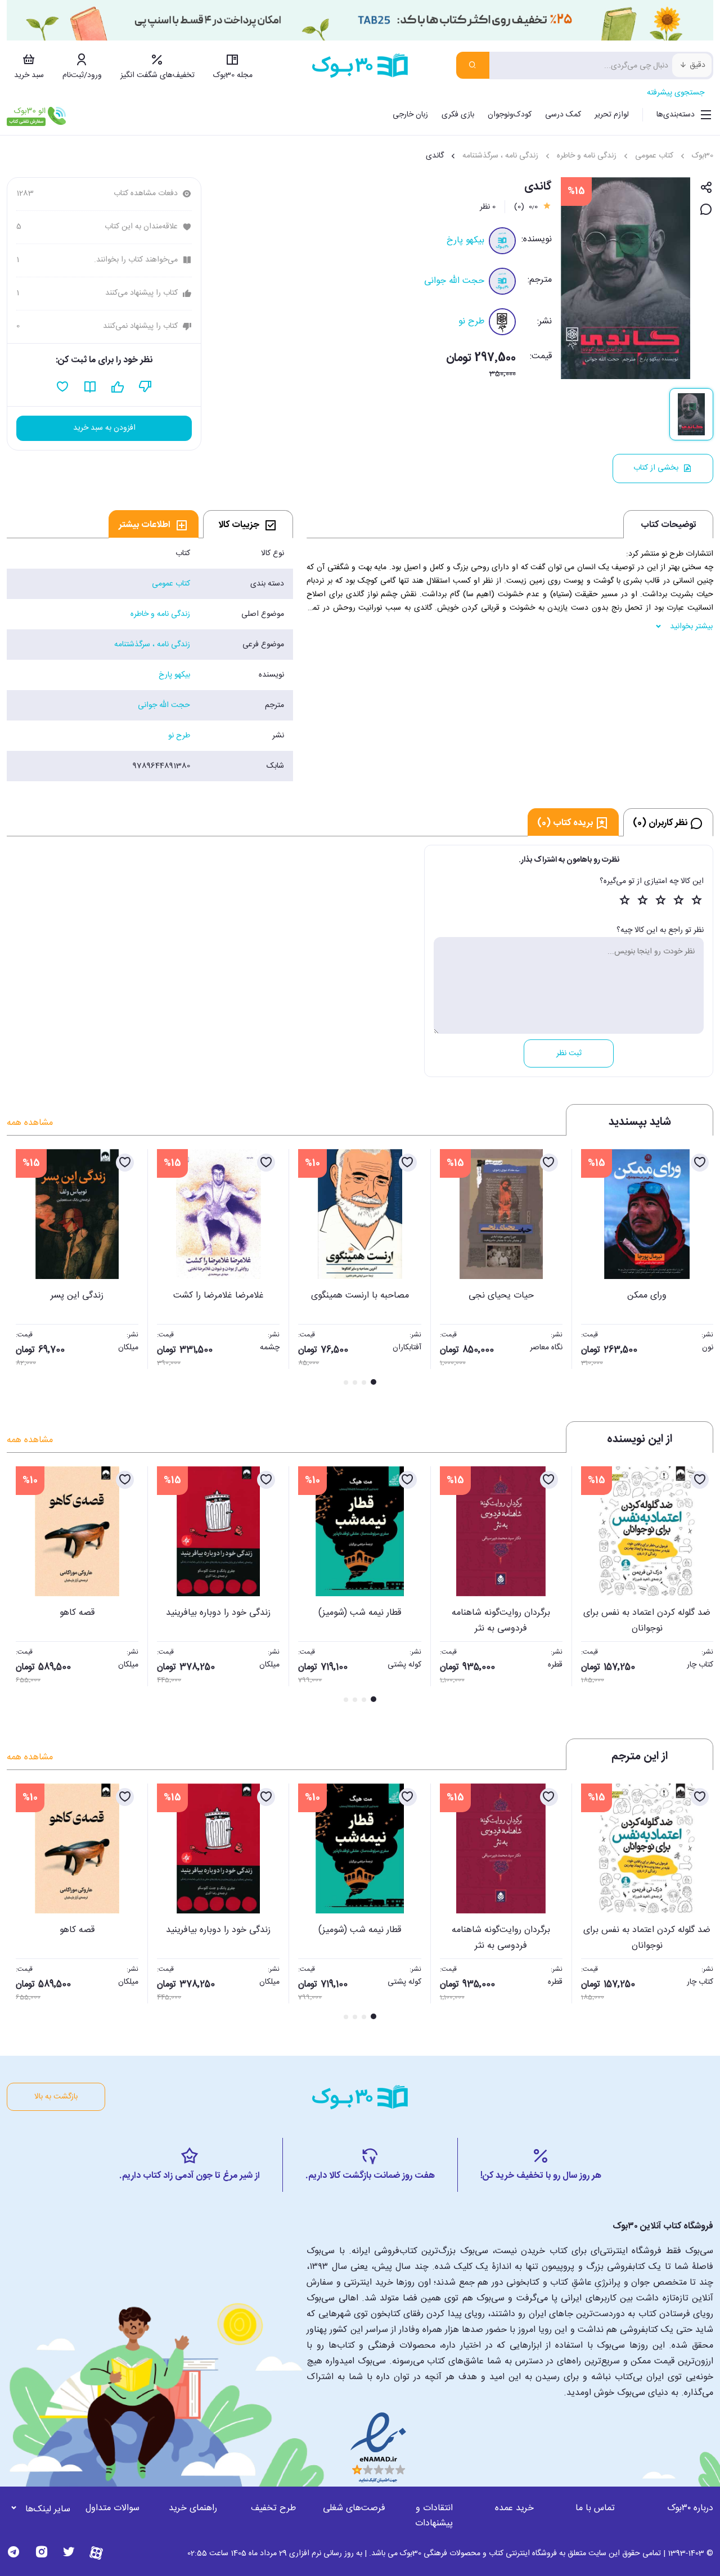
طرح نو (471, 321)
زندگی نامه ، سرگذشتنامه (500, 156)
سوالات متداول (112, 2508)
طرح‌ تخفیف (273, 2508)
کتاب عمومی (654, 156)
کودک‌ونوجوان (510, 115)
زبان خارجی (410, 115)
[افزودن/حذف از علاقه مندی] (700, 1163)
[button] (21, 1268)
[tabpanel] (150, 660)
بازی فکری (458, 115)
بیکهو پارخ (465, 240)
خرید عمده (514, 2508)
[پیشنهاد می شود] (118, 387)
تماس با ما (595, 2508)
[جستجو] (473, 65)
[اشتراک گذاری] (706, 188)
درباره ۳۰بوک (690, 2508)
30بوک (703, 156)
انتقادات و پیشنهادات (434, 2516)
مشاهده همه (30, 1123)
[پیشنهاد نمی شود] (145, 387)
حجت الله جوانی (454, 281)
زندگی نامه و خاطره (587, 156)
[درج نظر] (706, 210)
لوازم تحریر (612, 115)
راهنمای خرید (193, 2508)
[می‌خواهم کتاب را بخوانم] (90, 387)
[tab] (248, 524)
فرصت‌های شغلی (354, 2508)
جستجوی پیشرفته (676, 93)
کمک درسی (563, 115)
